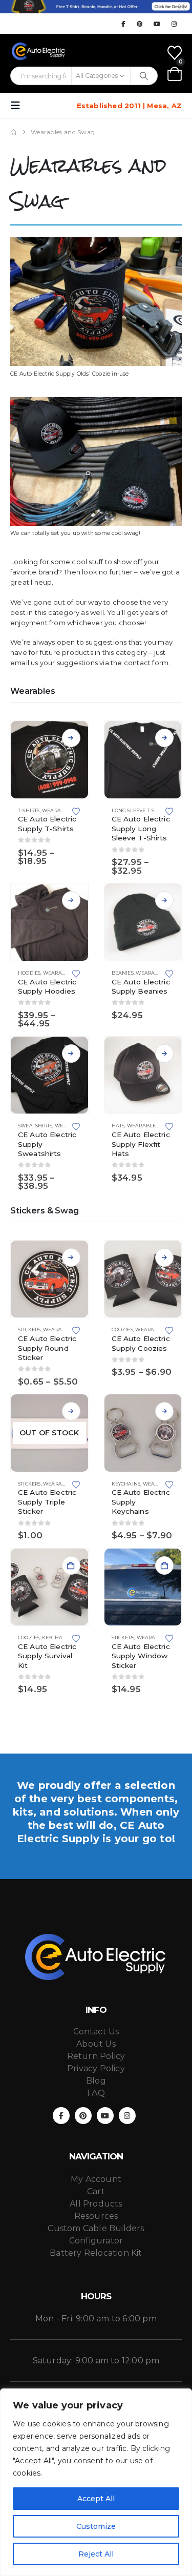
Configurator (96, 2241)
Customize (96, 2526)
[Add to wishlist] (76, 811)
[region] (96, 2482)
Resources (96, 2216)
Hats (118, 1126)
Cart (96, 2191)
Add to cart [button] (71, 1565)
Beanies (123, 973)
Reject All (96, 2554)
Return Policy (96, 2056)
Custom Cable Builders (96, 2228)
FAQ (96, 2093)
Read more (71, 1411)
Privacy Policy (96, 2068)
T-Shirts (29, 810)
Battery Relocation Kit (96, 2253)
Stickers (29, 1330)
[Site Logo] (39, 51)
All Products (96, 2204)
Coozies (122, 1330)
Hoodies (29, 973)
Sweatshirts (35, 1126)
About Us (96, 2044)
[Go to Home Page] (13, 132)
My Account (96, 2179)
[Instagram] (174, 24)
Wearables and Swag (157, 1126)
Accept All (96, 2499)
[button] (18, 106)
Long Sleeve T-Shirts (140, 810)
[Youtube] (157, 24)
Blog (96, 2081)
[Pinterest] (140, 24)
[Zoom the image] (96, 242)
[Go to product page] (49, 760)
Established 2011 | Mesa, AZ (129, 106)
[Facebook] (123, 24)
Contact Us (96, 2032)
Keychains (126, 1484)
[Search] (144, 76)
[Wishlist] (175, 53)
